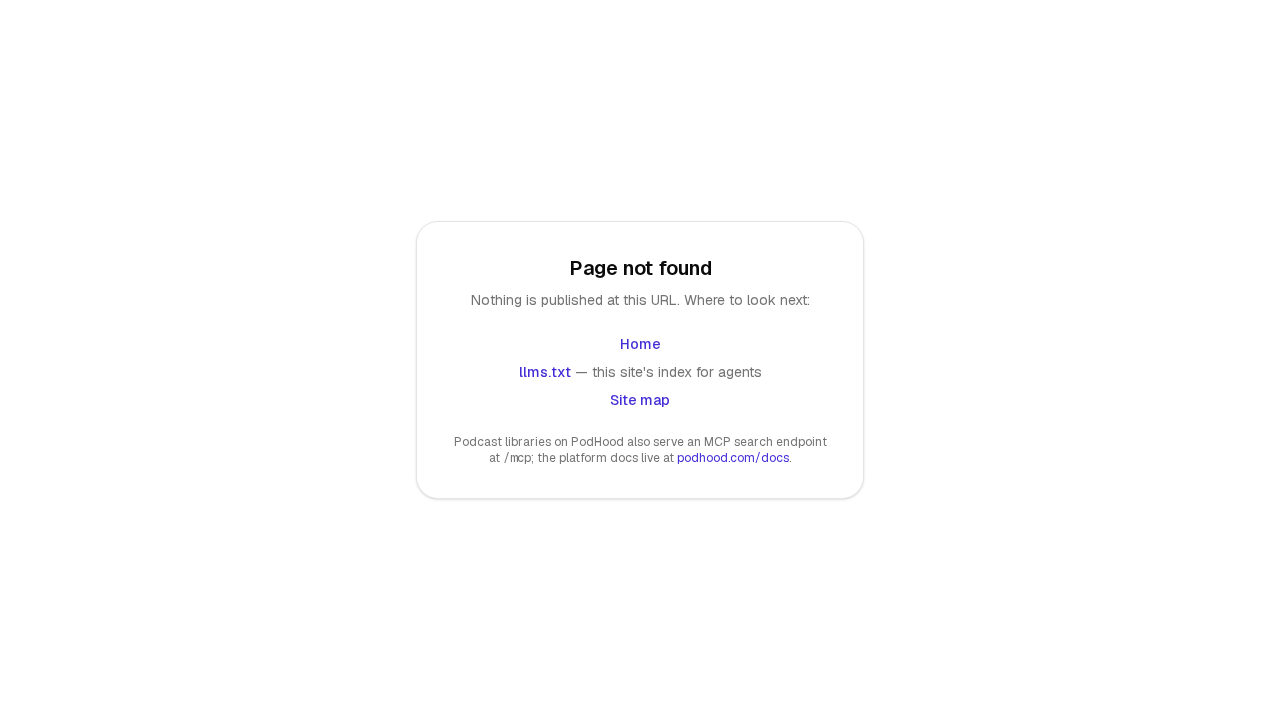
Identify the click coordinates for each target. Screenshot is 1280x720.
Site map (640, 400)
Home (640, 344)
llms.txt (545, 372)
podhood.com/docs (733, 458)
